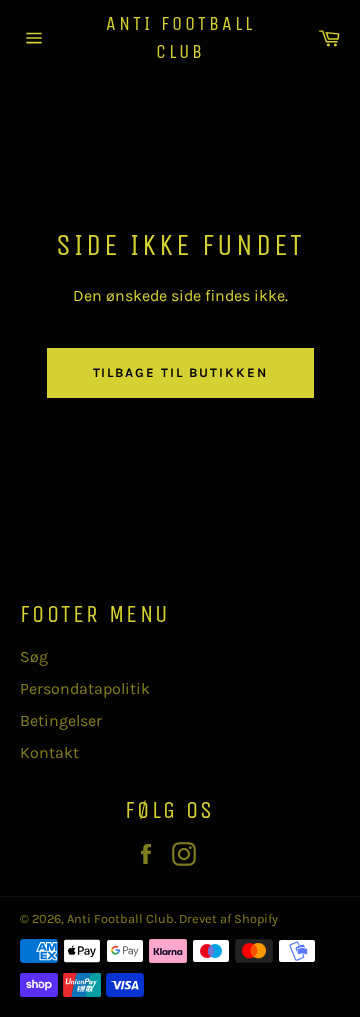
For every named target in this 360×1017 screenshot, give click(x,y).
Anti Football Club (180, 37)
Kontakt (49, 752)
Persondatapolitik (85, 688)
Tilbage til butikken (180, 372)
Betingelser (61, 720)
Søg (34, 656)
